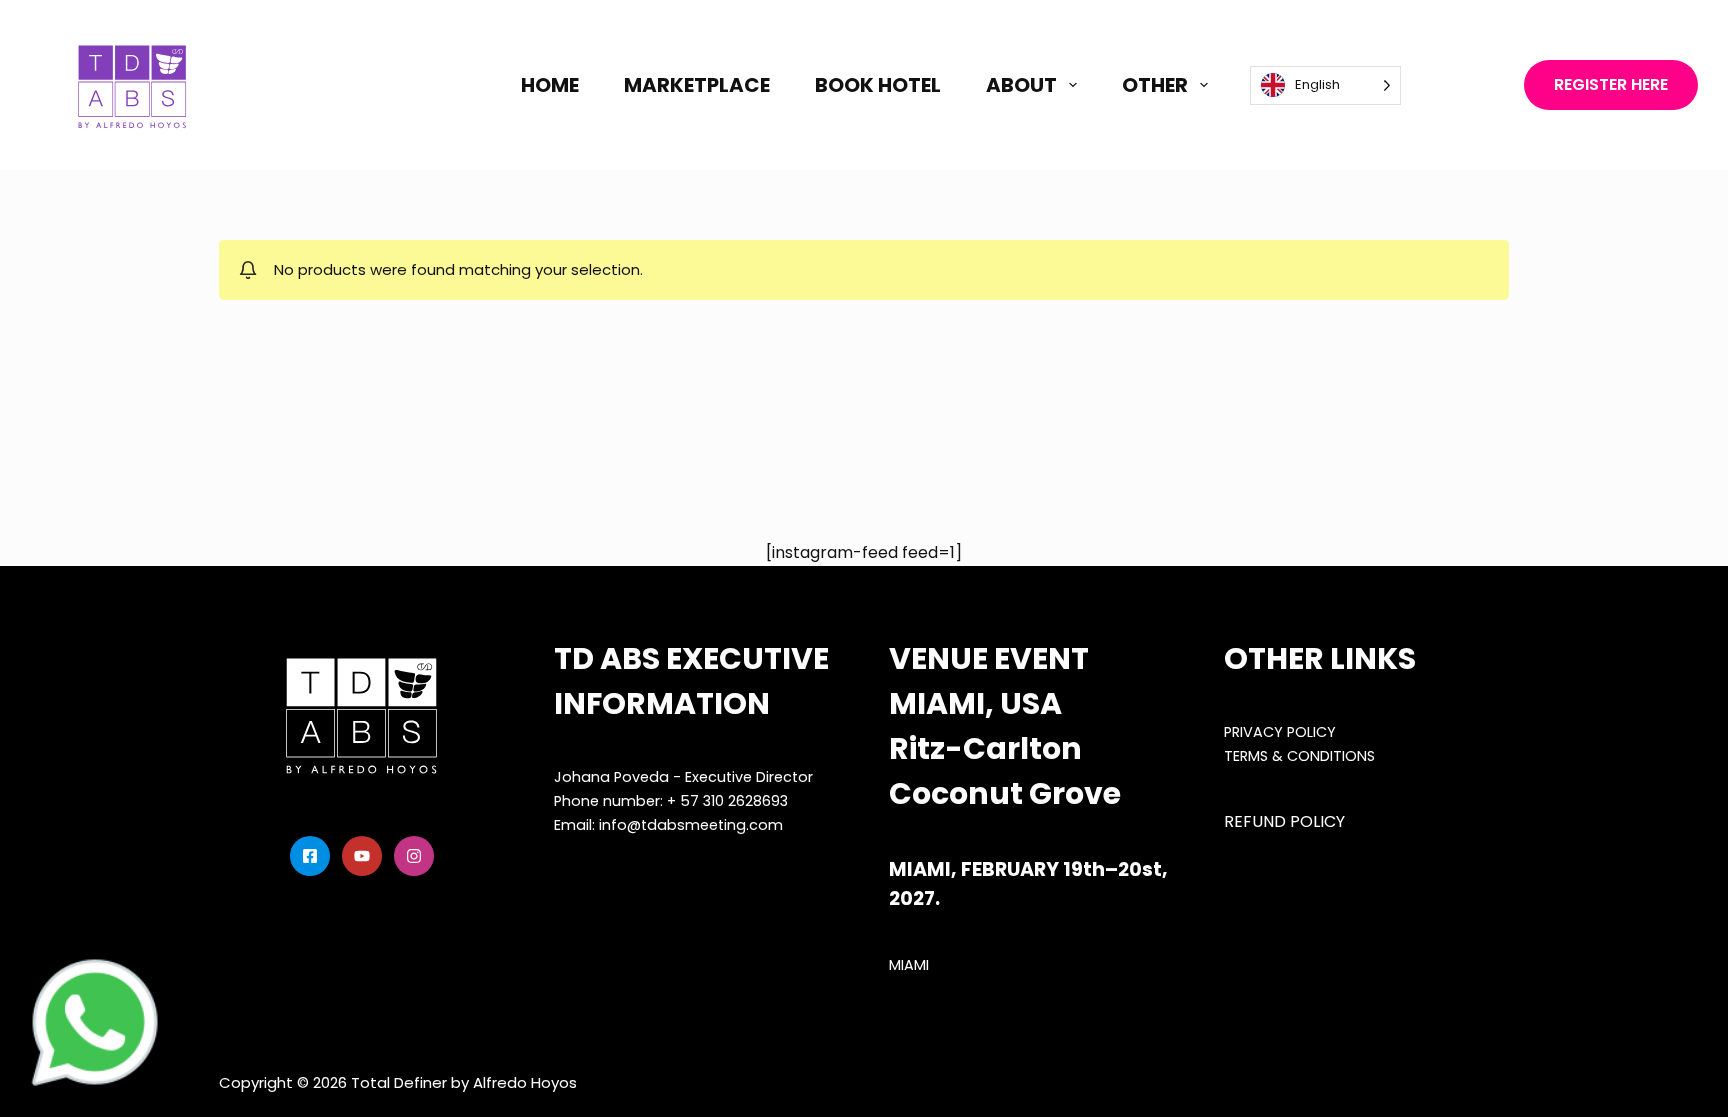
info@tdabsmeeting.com (691, 825)
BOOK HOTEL (878, 85)
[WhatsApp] (95, 1022)
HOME (550, 85)
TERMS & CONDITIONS (1299, 756)
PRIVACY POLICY (1280, 732)
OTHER (1155, 85)
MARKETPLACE (697, 85)
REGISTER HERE (1611, 84)
